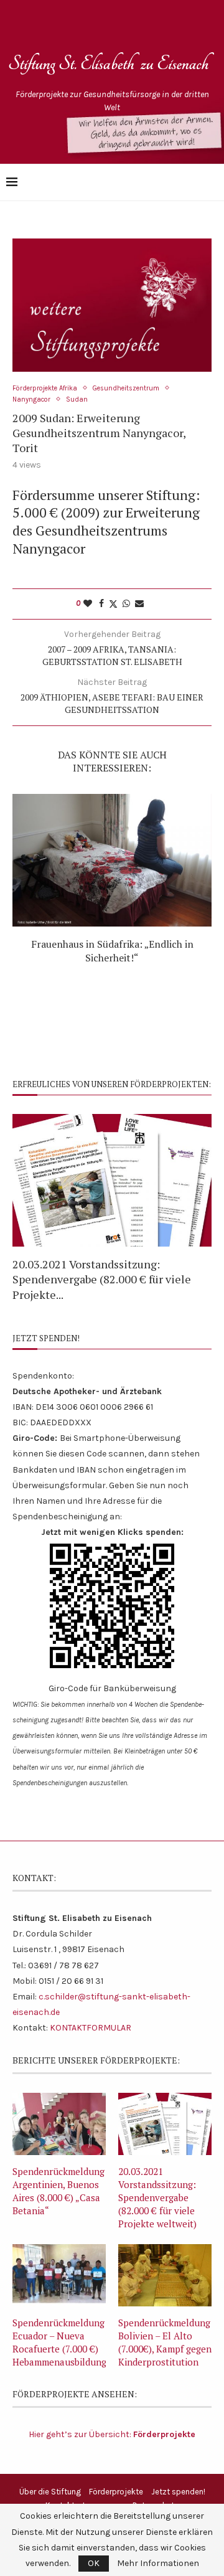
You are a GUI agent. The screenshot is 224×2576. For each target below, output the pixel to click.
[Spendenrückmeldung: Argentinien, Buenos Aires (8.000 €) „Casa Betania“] (59, 2124)
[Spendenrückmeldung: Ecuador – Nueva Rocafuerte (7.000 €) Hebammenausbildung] (59, 2275)
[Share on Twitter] (113, 604)
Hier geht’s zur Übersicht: (112, 2434)
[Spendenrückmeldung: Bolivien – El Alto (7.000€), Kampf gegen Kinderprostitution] (165, 2275)
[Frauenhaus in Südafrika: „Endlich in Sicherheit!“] (112, 860)
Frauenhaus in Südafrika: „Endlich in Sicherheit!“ (112, 951)
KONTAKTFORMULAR (91, 2028)
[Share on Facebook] (101, 604)
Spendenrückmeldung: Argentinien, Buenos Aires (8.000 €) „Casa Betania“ (59, 2191)
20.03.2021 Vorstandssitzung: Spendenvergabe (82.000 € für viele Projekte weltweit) (157, 2197)
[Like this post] (88, 604)
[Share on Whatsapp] (126, 604)
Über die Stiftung (50, 2492)
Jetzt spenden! (178, 2492)
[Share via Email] (139, 604)
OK (94, 2563)
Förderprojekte (116, 2492)
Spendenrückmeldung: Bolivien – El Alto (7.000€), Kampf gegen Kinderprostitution (165, 2342)
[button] (29, 1207)
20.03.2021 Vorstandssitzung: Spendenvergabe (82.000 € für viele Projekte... (102, 1279)
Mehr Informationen (158, 2564)
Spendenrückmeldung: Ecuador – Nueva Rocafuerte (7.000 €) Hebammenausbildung (59, 2342)
